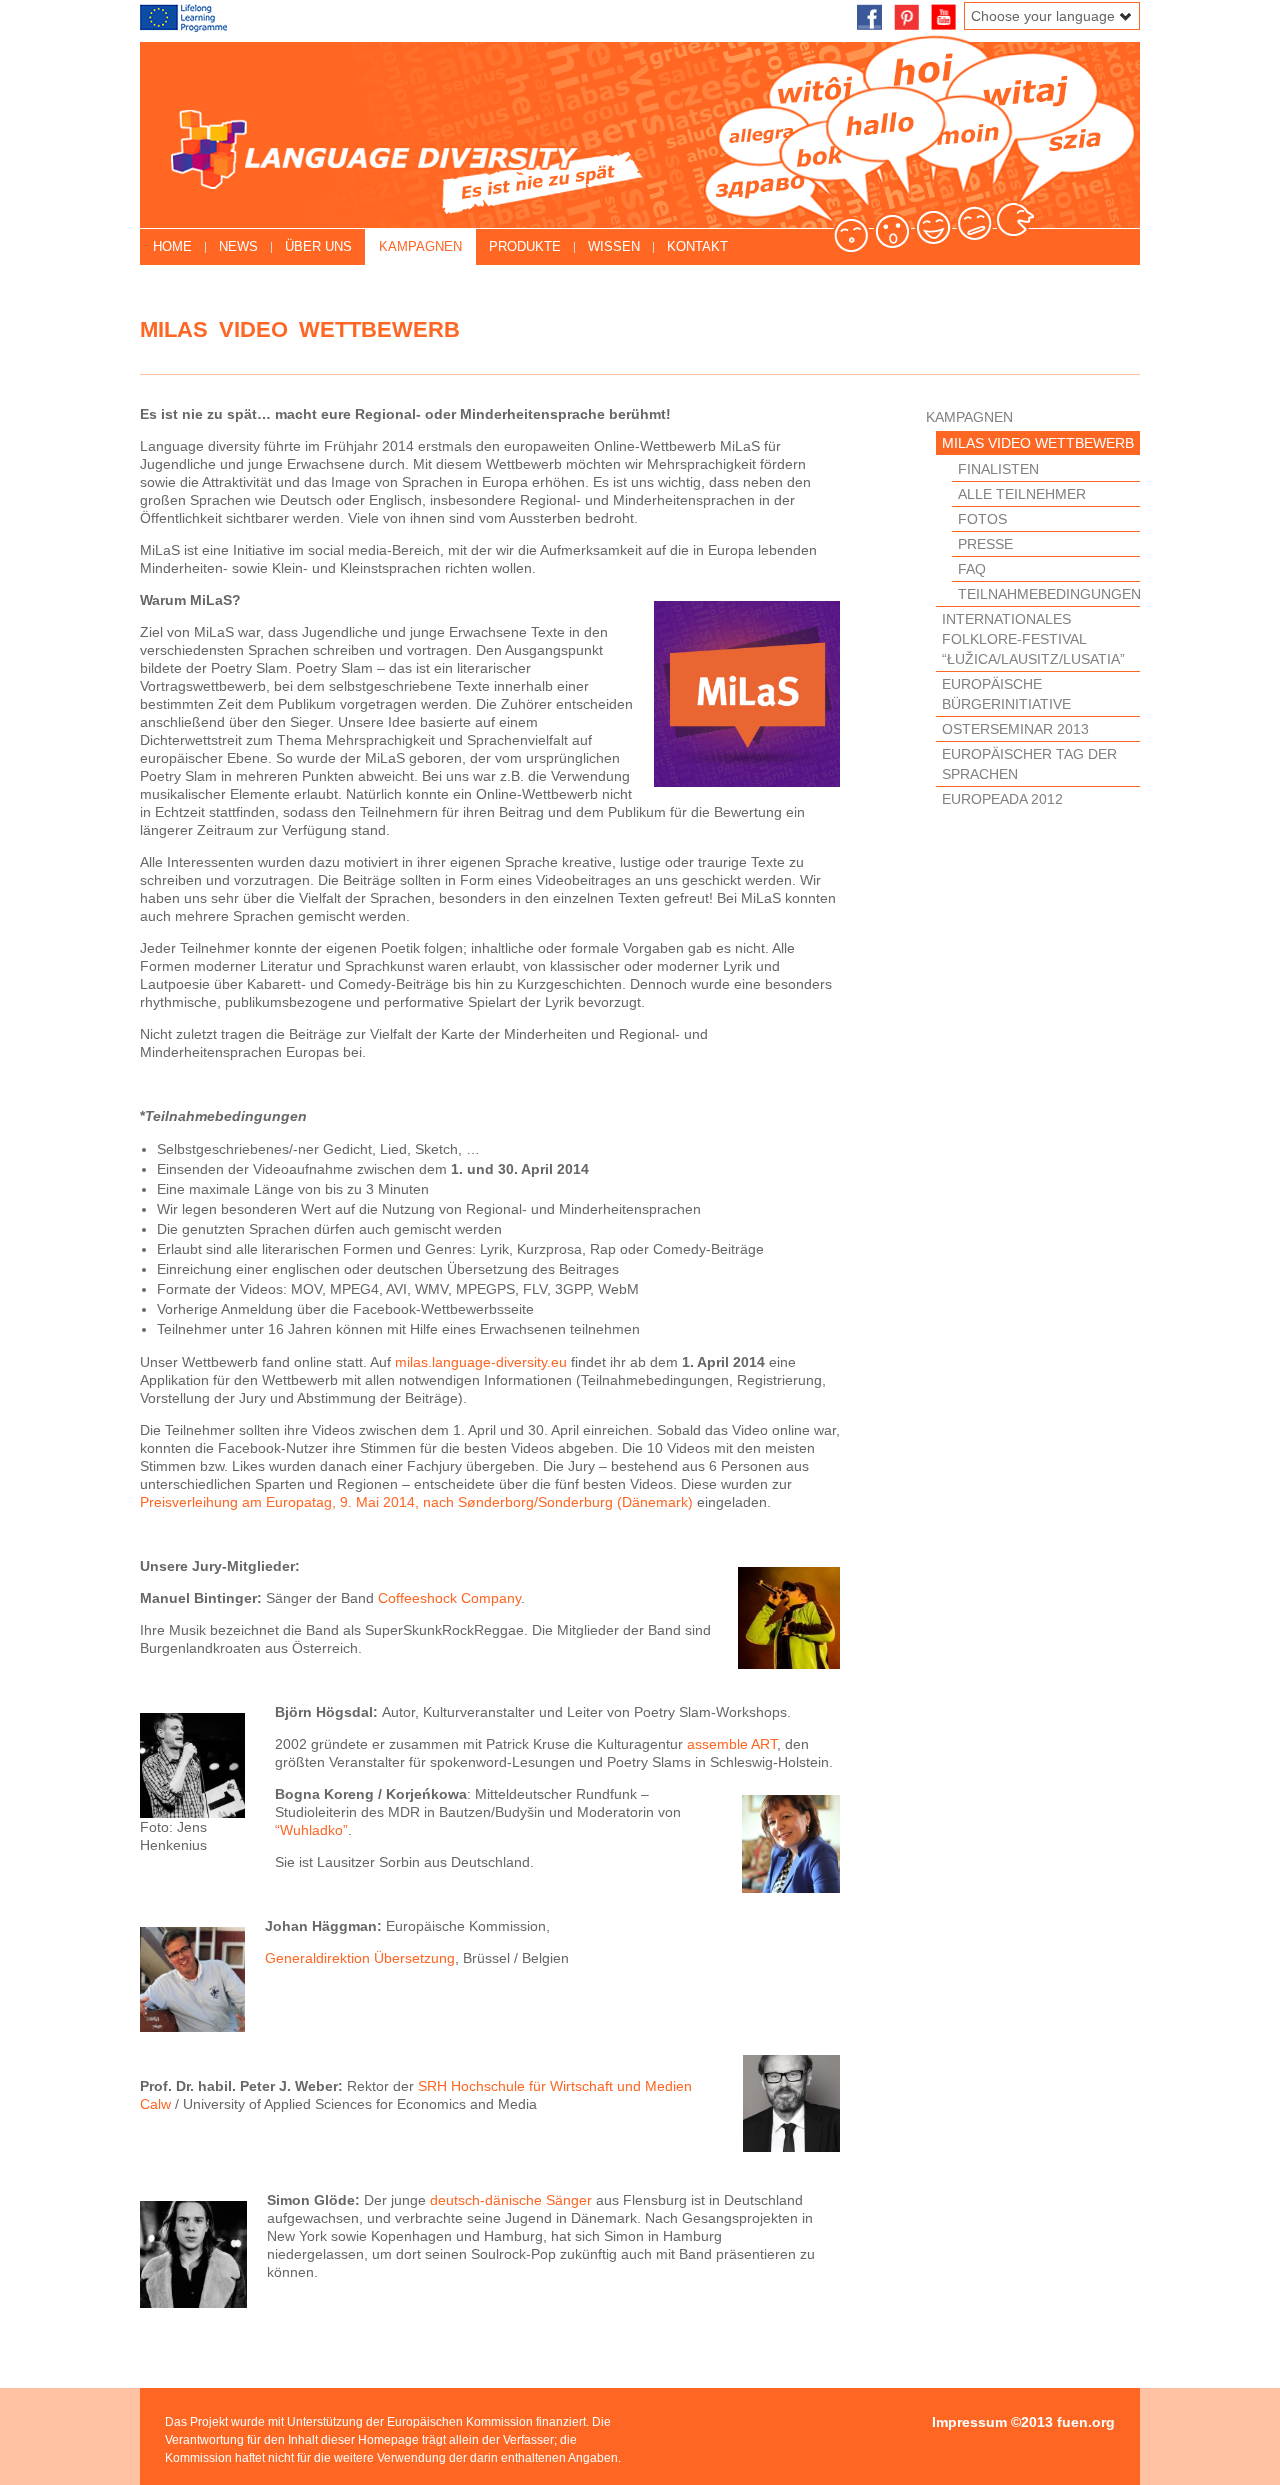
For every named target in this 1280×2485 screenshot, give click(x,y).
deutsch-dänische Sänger (511, 2200)
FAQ (972, 569)
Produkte (525, 246)
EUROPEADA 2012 (1002, 799)
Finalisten (998, 469)
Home (172, 246)
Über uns (318, 246)
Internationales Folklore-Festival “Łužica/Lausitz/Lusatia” (1033, 639)
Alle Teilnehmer (1022, 494)
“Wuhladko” (311, 1830)
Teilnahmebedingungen (1049, 594)
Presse (985, 544)
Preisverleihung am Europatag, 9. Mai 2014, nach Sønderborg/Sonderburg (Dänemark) (418, 1502)
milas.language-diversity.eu (481, 1362)
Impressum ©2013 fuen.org (1023, 2422)
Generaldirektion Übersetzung (360, 1958)
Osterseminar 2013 (1015, 729)
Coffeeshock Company (449, 1598)
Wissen (614, 246)
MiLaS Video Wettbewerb (1038, 443)
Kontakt (697, 246)
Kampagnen (420, 246)
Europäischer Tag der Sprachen (1029, 764)
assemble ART (732, 1744)
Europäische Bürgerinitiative (1006, 694)
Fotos (982, 519)
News (238, 246)
